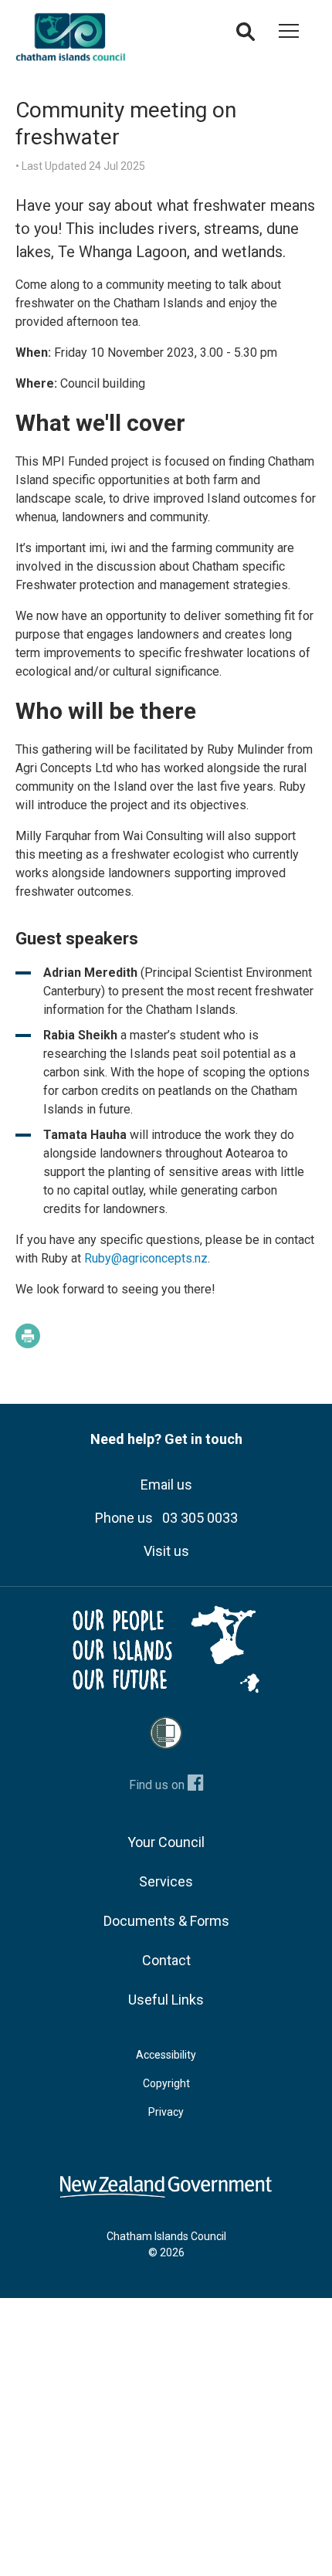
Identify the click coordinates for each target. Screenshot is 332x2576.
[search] (246, 36)
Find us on (158, 1785)
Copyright (166, 2083)
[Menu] (289, 34)
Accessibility (166, 2055)
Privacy (166, 2112)
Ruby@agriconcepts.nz (146, 1258)
